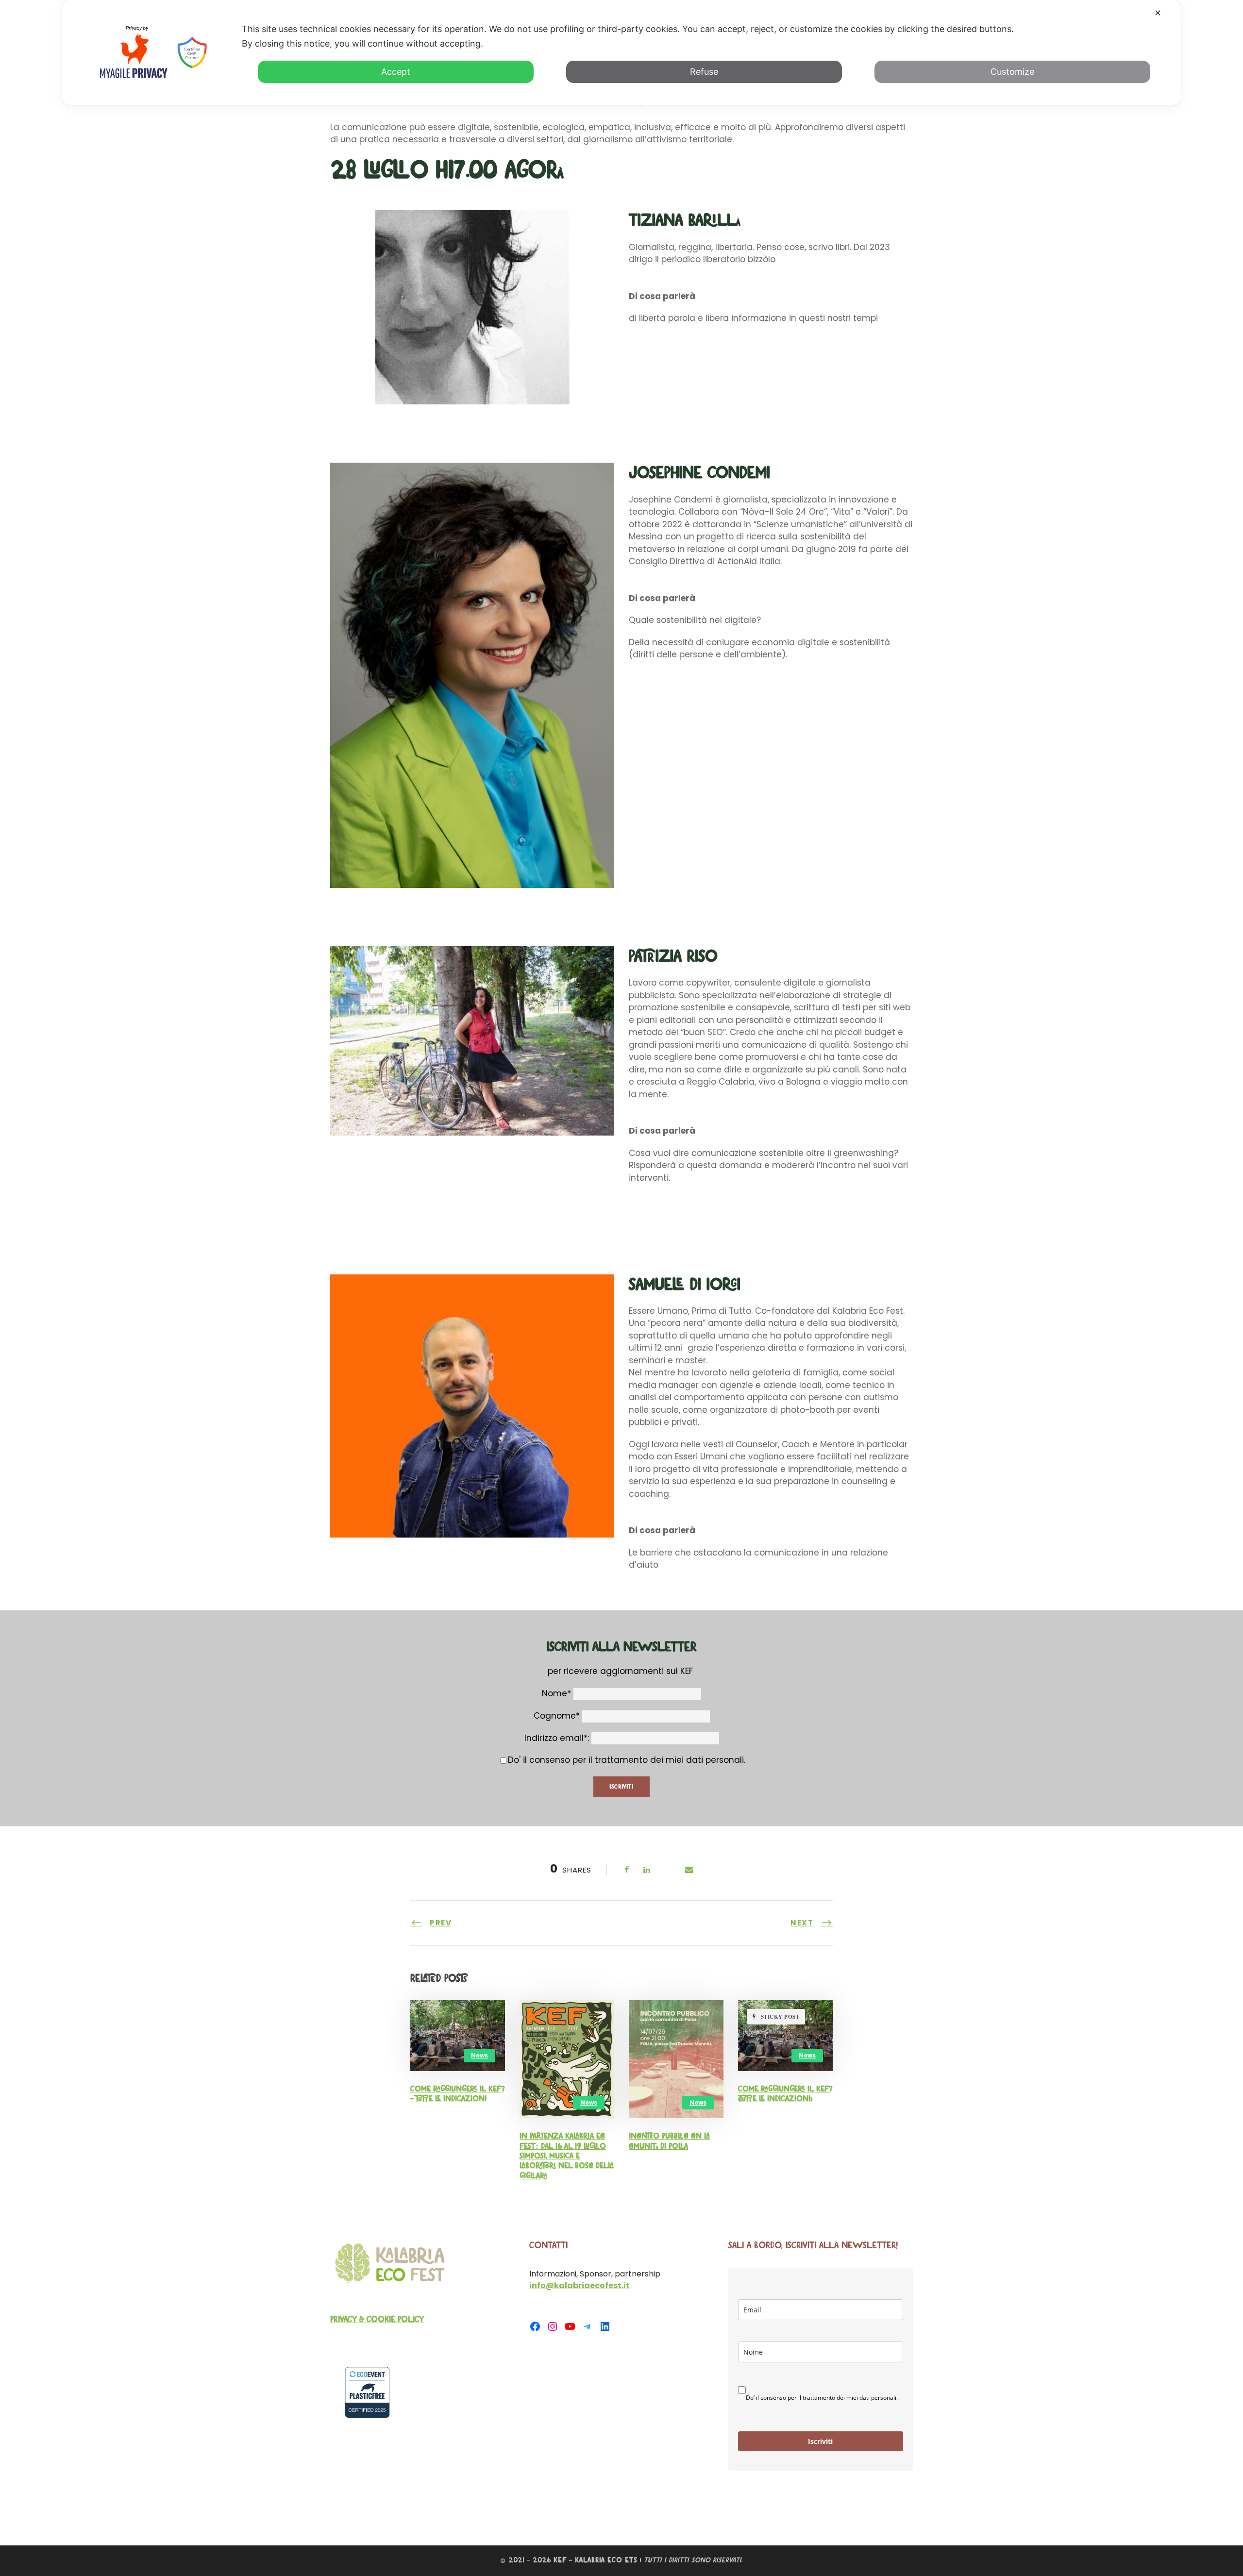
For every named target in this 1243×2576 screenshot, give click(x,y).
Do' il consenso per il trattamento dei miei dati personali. (627, 1760)
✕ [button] (1158, 13)
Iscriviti (820, 2441)
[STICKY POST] (785, 2035)
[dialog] (621, 52)
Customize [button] (1012, 72)
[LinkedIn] (605, 2326)
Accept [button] (396, 72)
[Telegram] (588, 2326)
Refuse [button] (704, 72)
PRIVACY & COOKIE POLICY (377, 2320)
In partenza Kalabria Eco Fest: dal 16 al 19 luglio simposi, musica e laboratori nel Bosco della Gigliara (567, 2156)
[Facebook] (535, 2326)
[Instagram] (553, 2326)
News (479, 2055)
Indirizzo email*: (558, 1738)
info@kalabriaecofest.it (580, 2285)
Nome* (556, 1693)
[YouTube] (570, 2326)
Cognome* (557, 1716)
